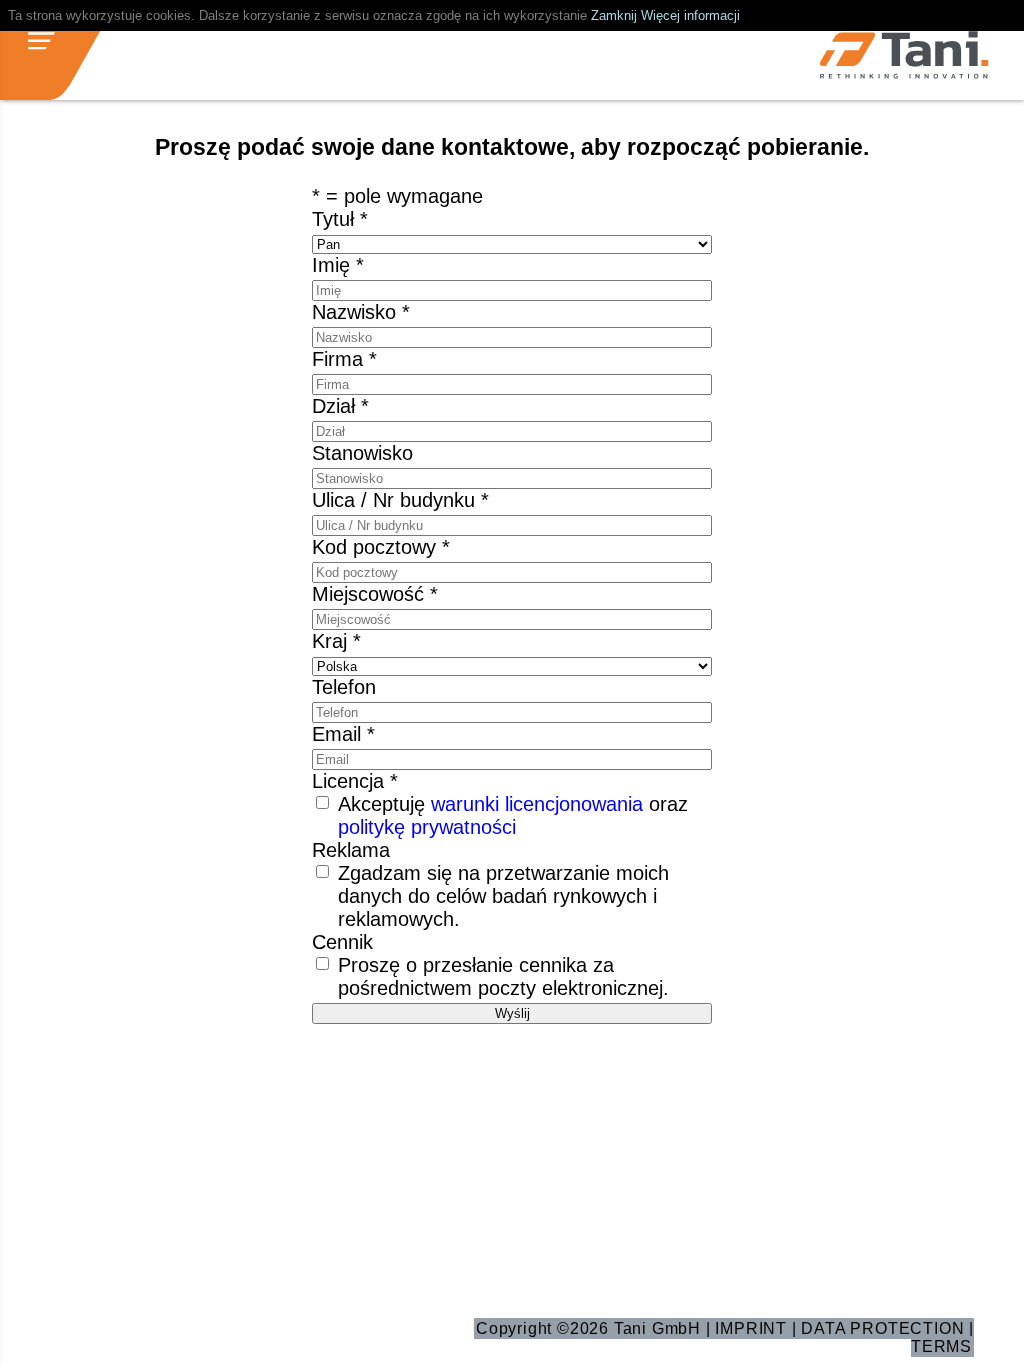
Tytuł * (340, 219)
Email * (343, 734)
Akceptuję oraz (513, 815)
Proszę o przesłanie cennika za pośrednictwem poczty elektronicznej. (503, 976)
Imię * (338, 265)
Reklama (351, 850)
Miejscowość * (375, 594)
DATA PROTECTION (882, 1328)
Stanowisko (362, 453)
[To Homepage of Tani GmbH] (904, 57)
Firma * (344, 359)
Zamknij (614, 15)
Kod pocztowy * (381, 547)
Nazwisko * (361, 312)
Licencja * (355, 781)
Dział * (340, 406)
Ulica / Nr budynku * (400, 500)
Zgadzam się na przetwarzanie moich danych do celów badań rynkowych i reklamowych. (503, 896)
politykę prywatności (427, 827)
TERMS (941, 1346)
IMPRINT (751, 1328)
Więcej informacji (690, 15)
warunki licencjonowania (537, 804)
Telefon (344, 687)
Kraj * (336, 641)
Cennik (342, 942)
